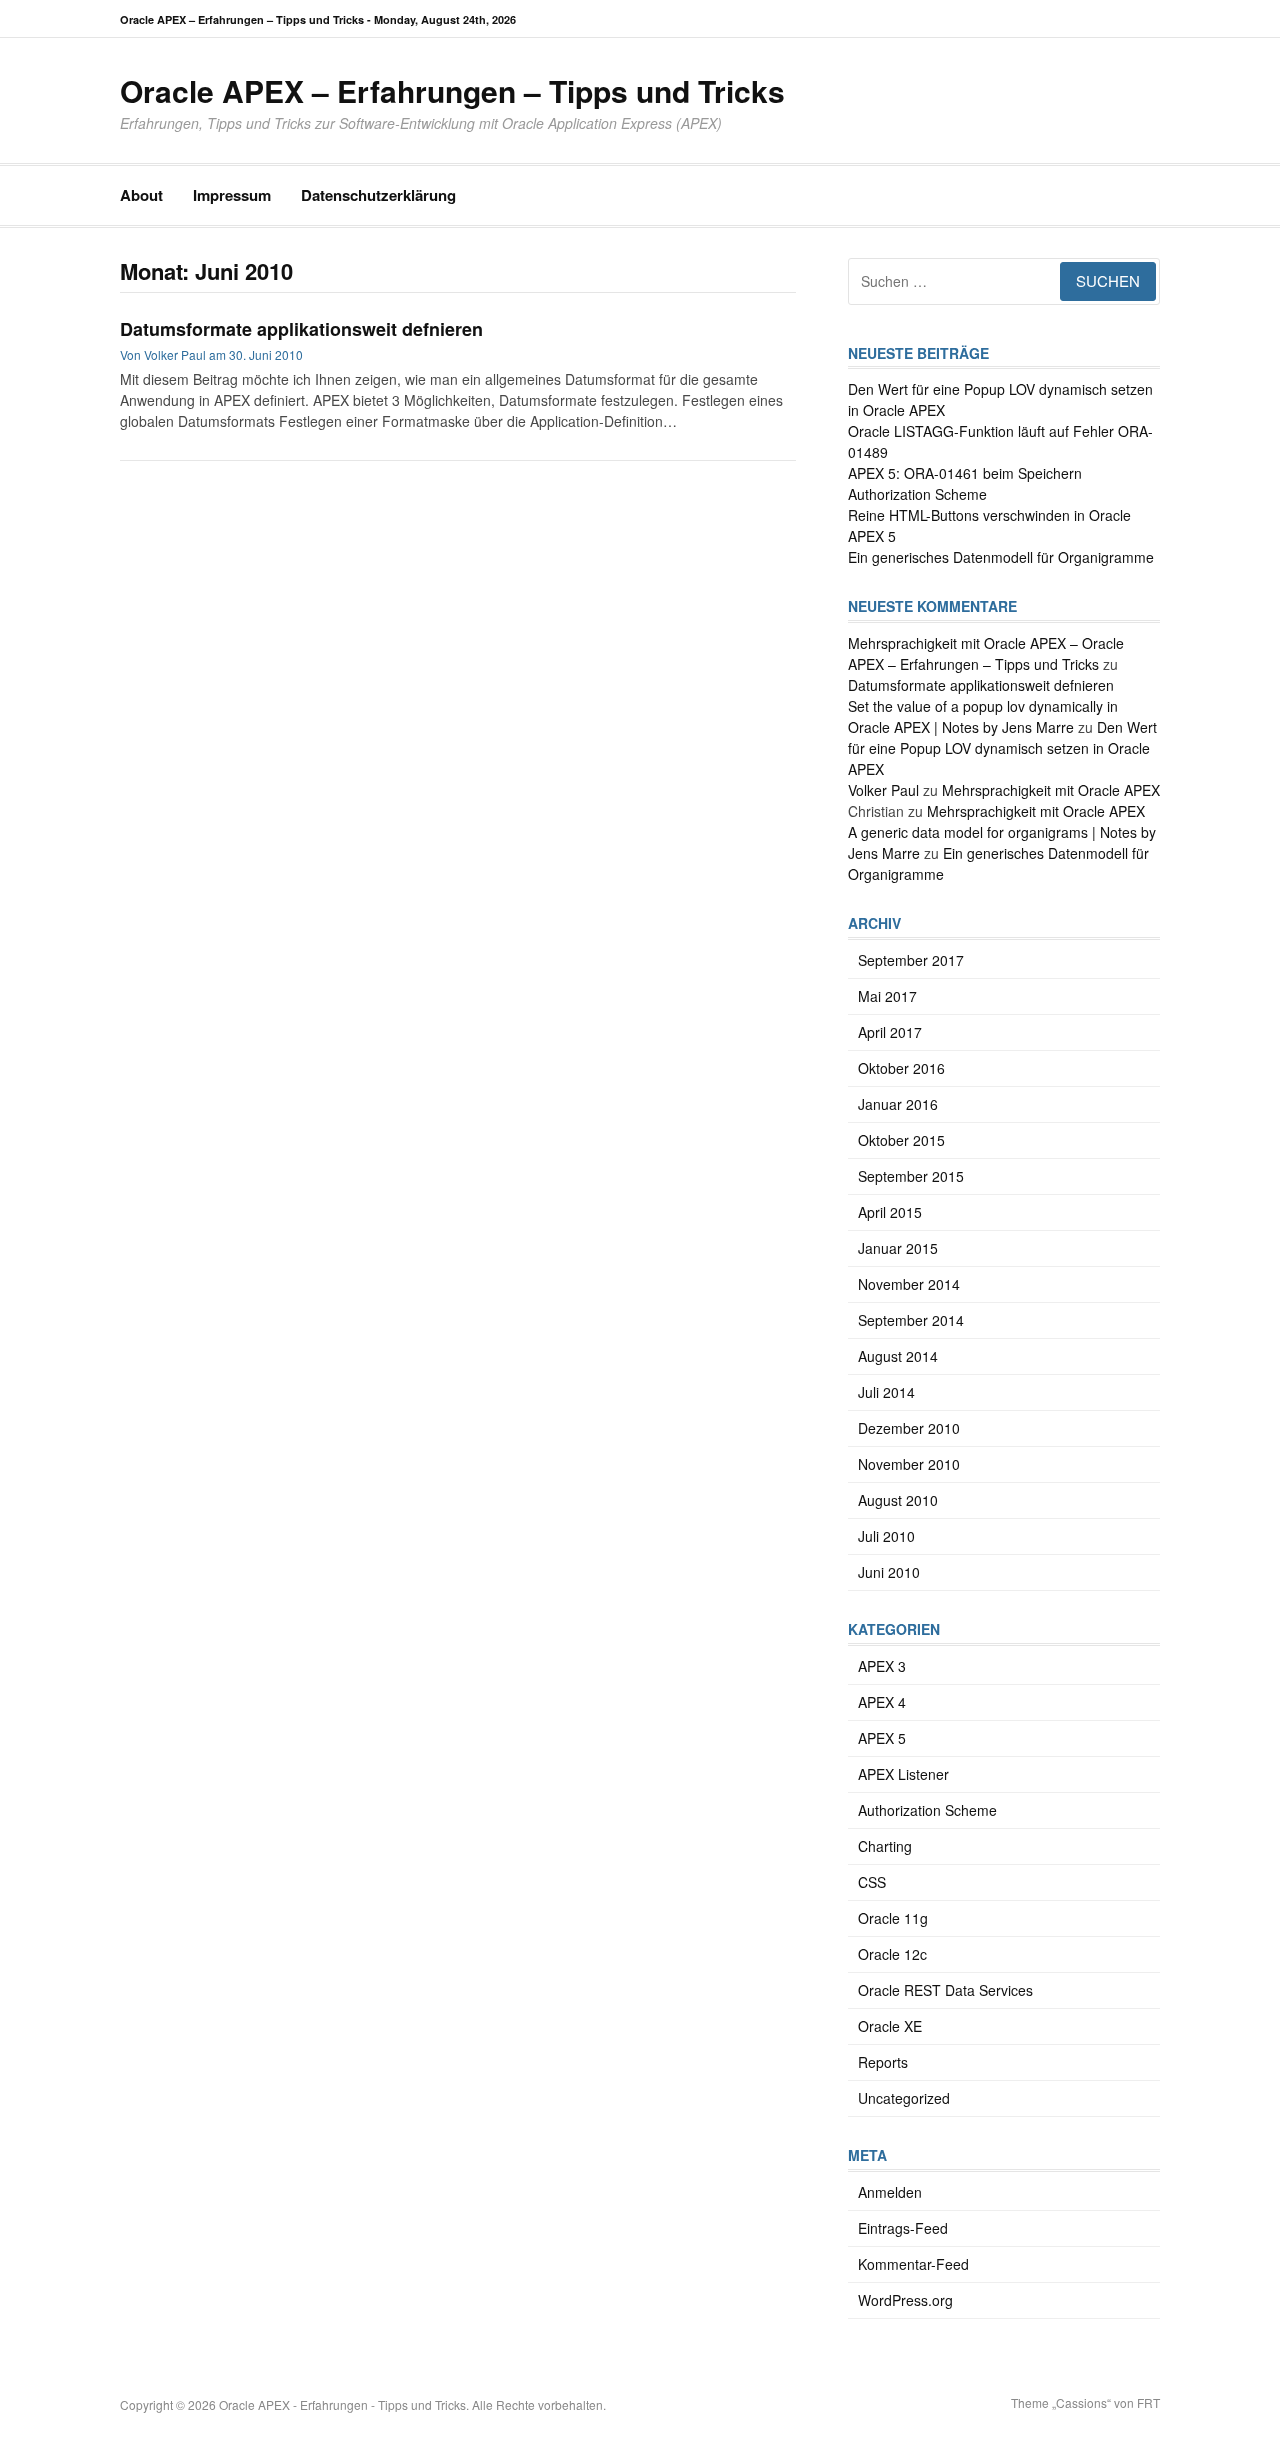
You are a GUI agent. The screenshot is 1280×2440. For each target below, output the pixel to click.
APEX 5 (882, 1738)
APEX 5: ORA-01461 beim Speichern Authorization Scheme (965, 483)
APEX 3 (882, 1666)
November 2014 (909, 1284)
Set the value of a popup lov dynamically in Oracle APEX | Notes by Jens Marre (983, 716)
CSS (872, 1882)
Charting (885, 1846)
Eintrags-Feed (903, 2228)
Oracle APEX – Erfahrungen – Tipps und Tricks (452, 90)
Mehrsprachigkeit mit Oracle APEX (1051, 790)
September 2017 (911, 960)
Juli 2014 (886, 1392)
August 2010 (898, 1500)
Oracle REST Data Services (945, 1990)
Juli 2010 (886, 1536)
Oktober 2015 (901, 1140)
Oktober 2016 (901, 1068)
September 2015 (911, 1176)
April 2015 (890, 1212)
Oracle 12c (892, 1954)
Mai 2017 (887, 996)
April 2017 (890, 1032)
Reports (883, 2062)
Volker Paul (175, 354)
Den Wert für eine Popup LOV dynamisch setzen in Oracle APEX (1002, 748)
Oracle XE (890, 2026)
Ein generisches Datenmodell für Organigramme (1001, 557)
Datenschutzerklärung (378, 195)
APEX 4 (882, 1702)
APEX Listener (903, 1774)
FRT (1148, 2402)
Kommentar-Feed (913, 2264)
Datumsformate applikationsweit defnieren (301, 329)
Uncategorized (904, 2098)
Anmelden (890, 2192)
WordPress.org (905, 2300)
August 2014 (898, 1356)
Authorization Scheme (927, 1810)
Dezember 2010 (909, 1428)
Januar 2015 (898, 1248)
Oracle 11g (893, 1918)
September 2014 (911, 1320)
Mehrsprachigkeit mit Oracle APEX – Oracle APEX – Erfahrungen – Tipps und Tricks (986, 653)
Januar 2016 (898, 1104)
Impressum (232, 195)
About (141, 195)
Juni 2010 (889, 1572)
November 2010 (909, 1464)
